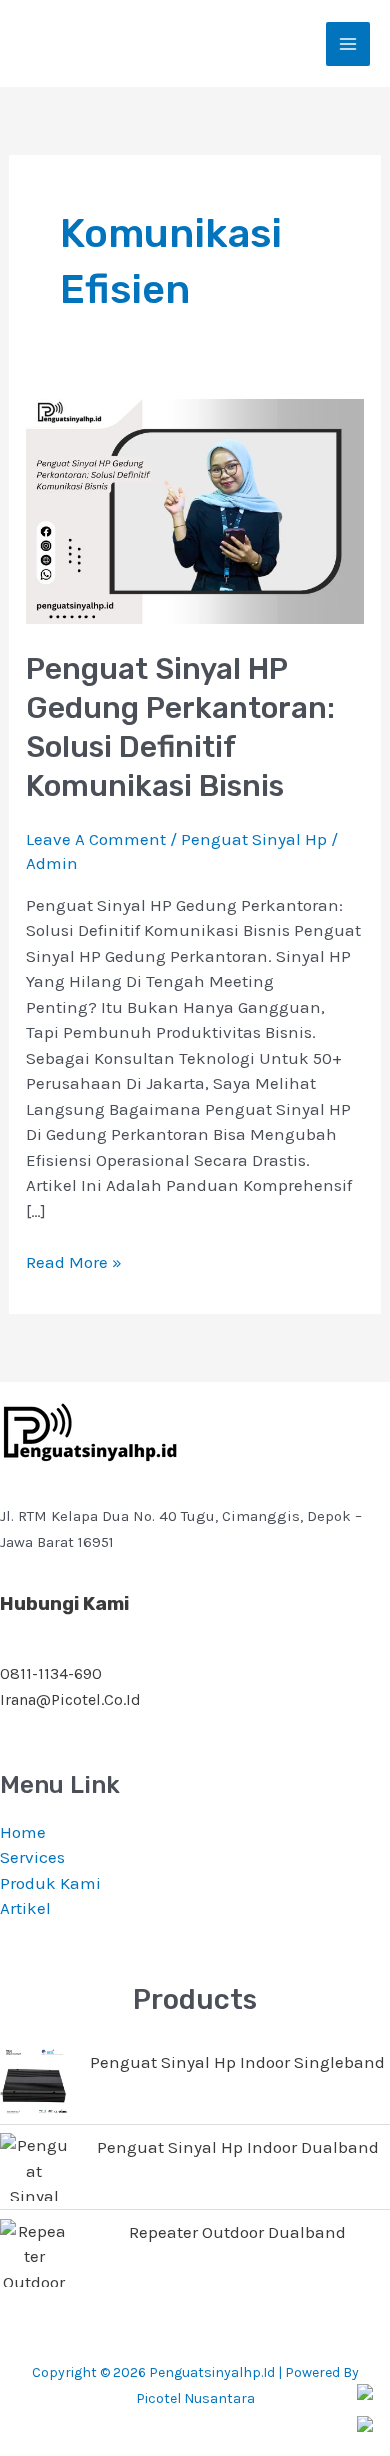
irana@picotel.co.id (70, 1699)
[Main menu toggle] (348, 44)
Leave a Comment (96, 839)
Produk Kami (50, 1883)
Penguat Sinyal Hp (254, 839)
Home (23, 1832)
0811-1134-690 (51, 1673)
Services (32, 1857)
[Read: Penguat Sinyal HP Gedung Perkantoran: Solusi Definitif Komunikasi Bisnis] (195, 510)
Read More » (74, 1261)
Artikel (25, 1908)
